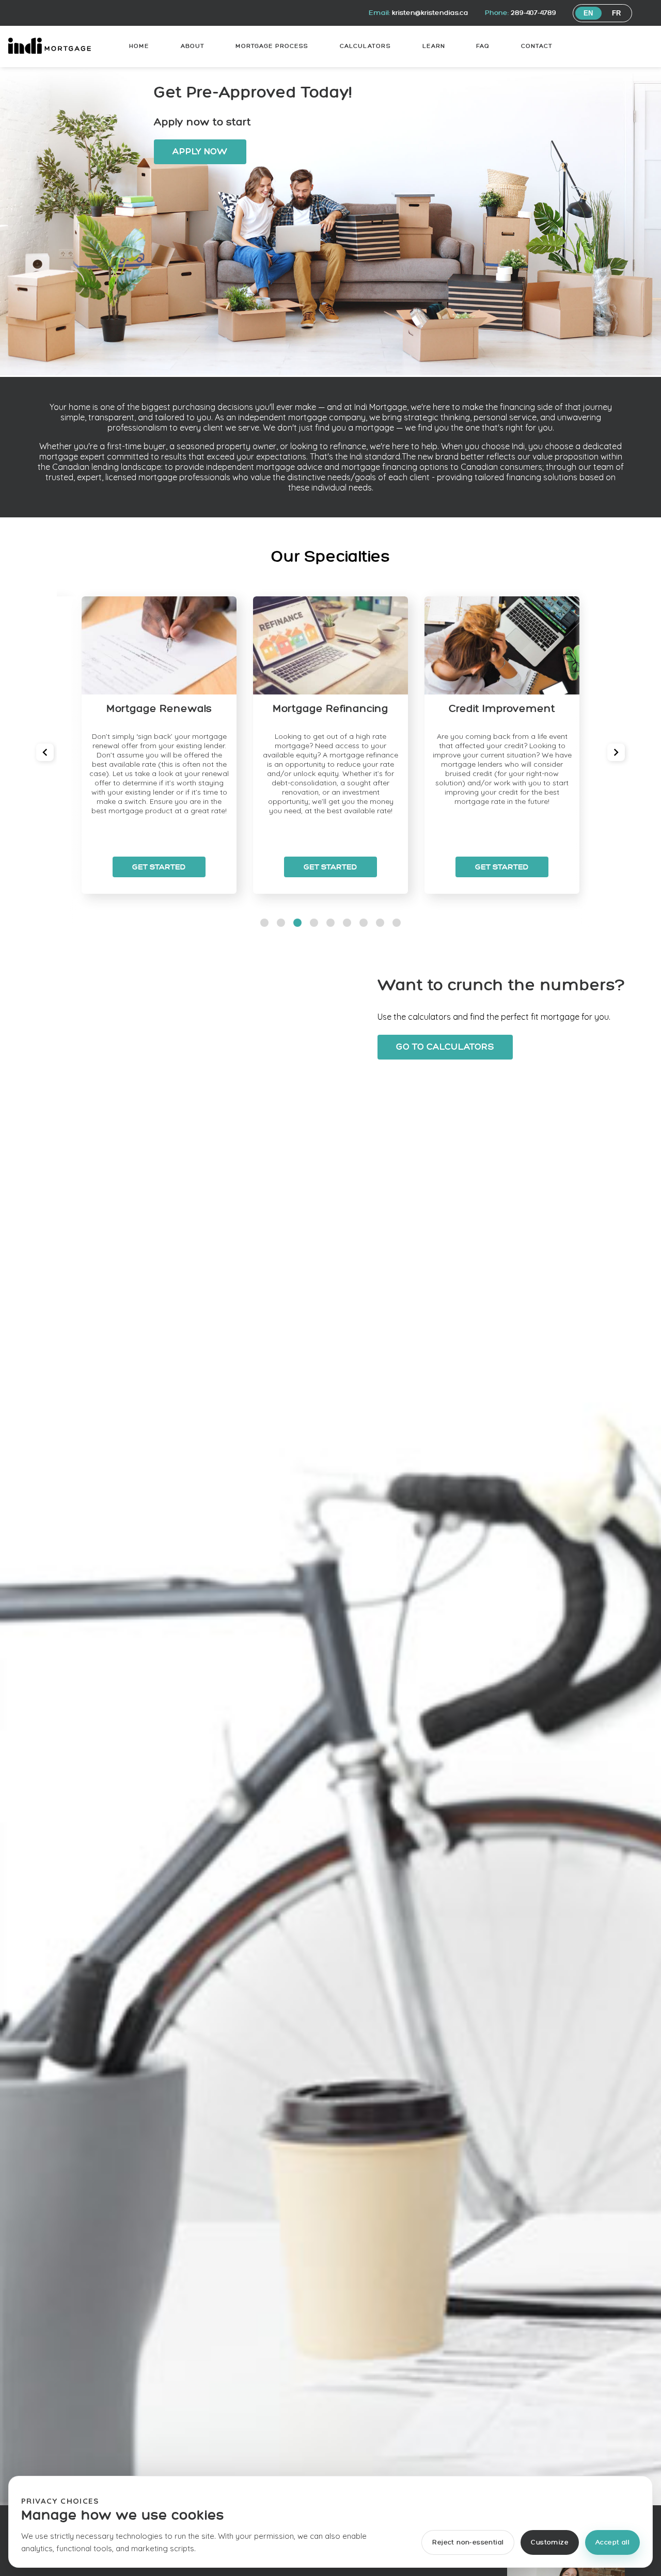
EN (588, 13)
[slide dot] (264, 923)
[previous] (45, 752)
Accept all (612, 2543)
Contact (537, 46)
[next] (616, 752)
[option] (159, 745)
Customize (550, 2543)
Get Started (159, 867)
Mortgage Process (272, 46)
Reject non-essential (468, 2543)
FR (617, 13)
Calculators (365, 46)
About (193, 46)
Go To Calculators (445, 1047)
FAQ (483, 46)
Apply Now (200, 152)
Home (139, 46)
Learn (434, 46)
